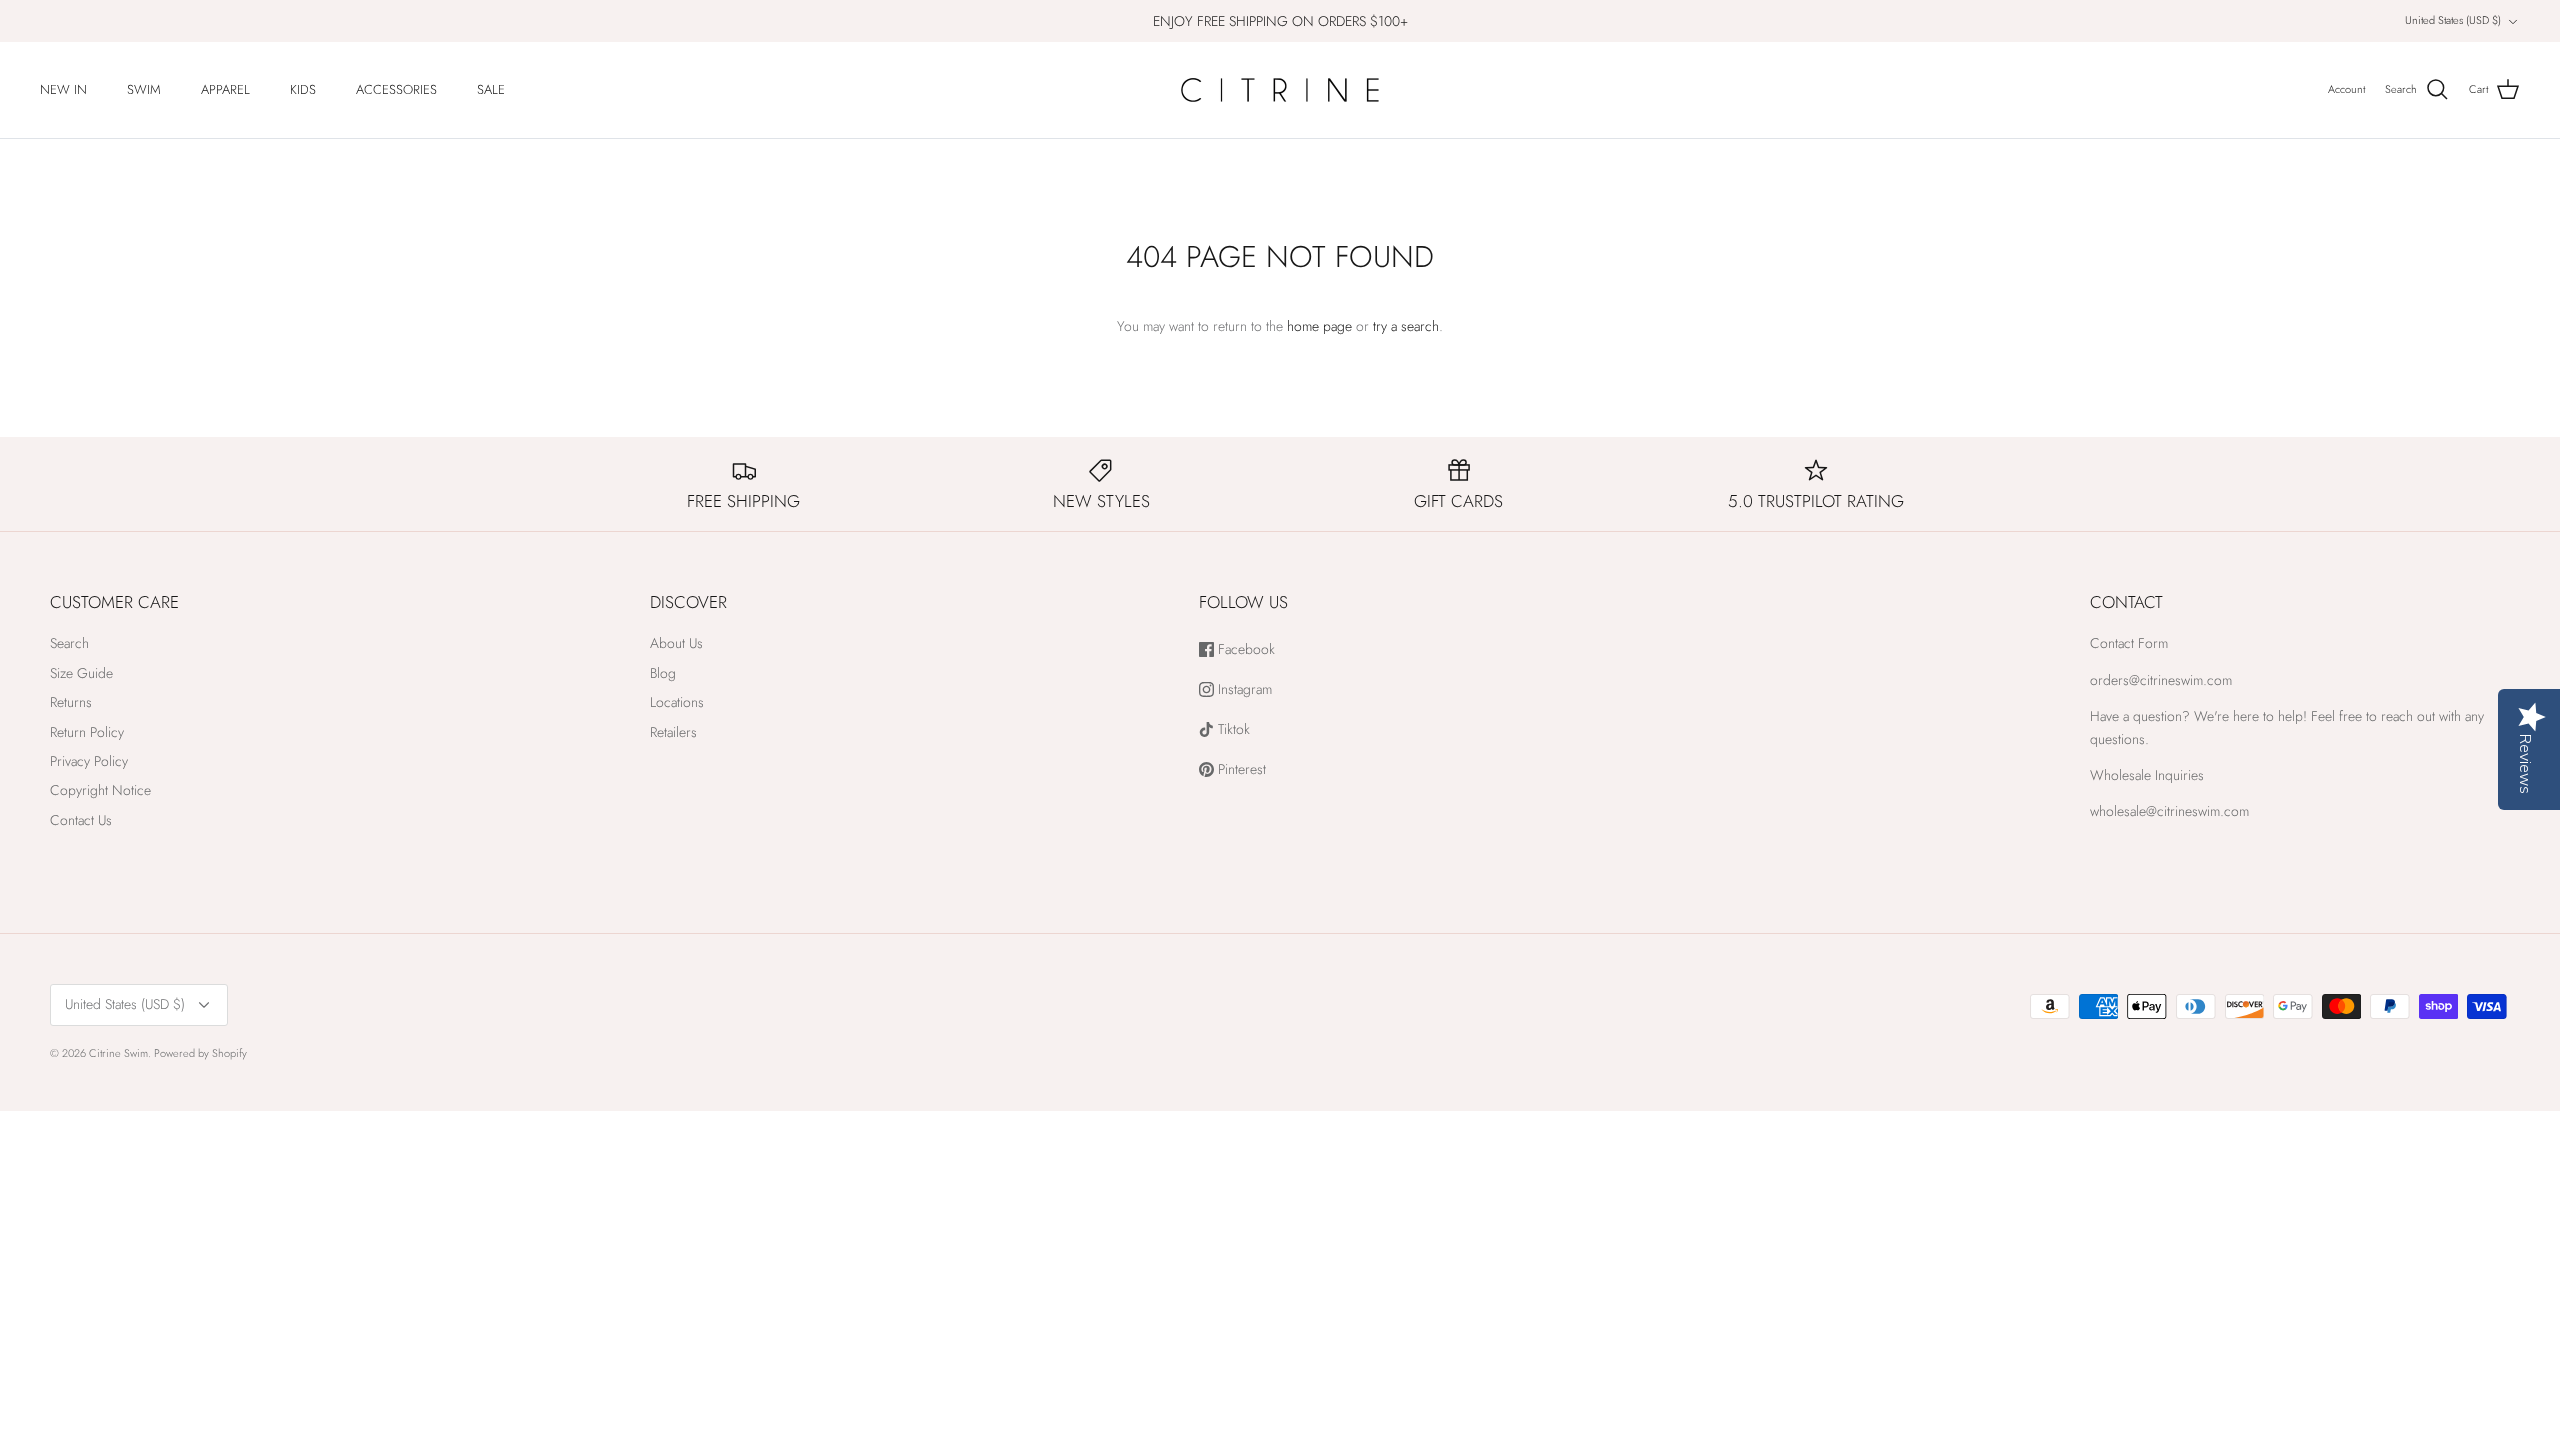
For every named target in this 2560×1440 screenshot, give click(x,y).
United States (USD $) (2453, 20)
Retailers (673, 732)
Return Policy (87, 732)
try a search (1406, 326)
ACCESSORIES (396, 89)
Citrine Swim (118, 1053)
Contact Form (2129, 643)
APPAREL (225, 89)
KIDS (303, 89)
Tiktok (1232, 729)
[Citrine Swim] (1280, 90)
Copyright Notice (100, 790)
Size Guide (81, 673)
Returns (71, 702)
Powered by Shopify (200, 1053)
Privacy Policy (89, 761)
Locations (677, 702)
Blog (663, 673)
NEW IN (63, 89)
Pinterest (1240, 769)
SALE (491, 89)
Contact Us (81, 820)
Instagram (1243, 689)
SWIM (144, 89)
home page (1319, 326)
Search (69, 643)
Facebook (1244, 649)
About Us (676, 643)
